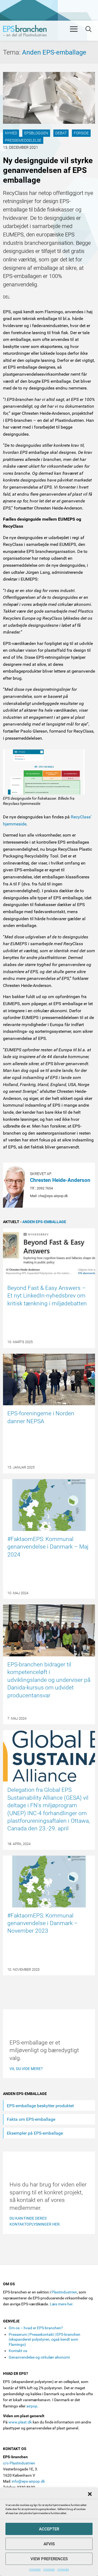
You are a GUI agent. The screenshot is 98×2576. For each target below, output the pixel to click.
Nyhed (11, 133)
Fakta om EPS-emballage (31, 2119)
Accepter (49, 2529)
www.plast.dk (20, 2422)
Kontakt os (18, 2351)
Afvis (49, 2544)
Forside (81, 133)
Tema (13, 52)
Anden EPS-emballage (54, 52)
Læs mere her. (62, 2304)
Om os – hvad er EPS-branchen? (36, 2328)
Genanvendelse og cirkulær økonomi (39, 2357)
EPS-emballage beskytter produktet (40, 2106)
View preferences (49, 2559)
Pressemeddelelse (23, 140)
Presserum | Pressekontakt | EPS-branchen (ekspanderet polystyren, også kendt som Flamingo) (45, 2339)
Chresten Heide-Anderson (60, 1180)
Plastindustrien (64, 2292)
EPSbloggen (36, 133)
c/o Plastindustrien (19, 2463)
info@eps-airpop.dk (28, 2481)
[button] (90, 2494)
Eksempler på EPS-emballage (35, 2133)
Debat (61, 133)
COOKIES (35, 2570)
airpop (32, 2406)
